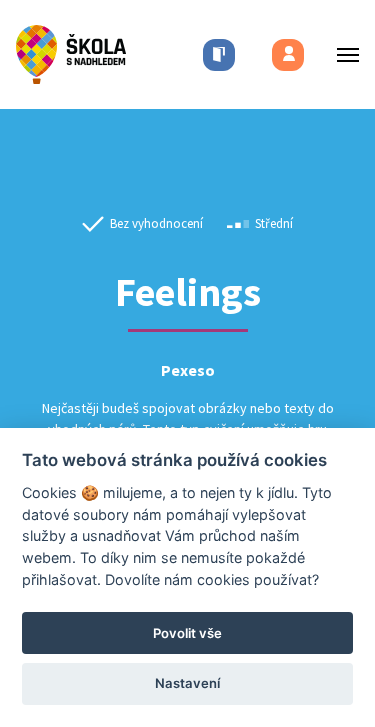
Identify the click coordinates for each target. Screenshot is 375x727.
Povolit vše (187, 633)
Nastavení (187, 683)
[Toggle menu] (342, 54)
